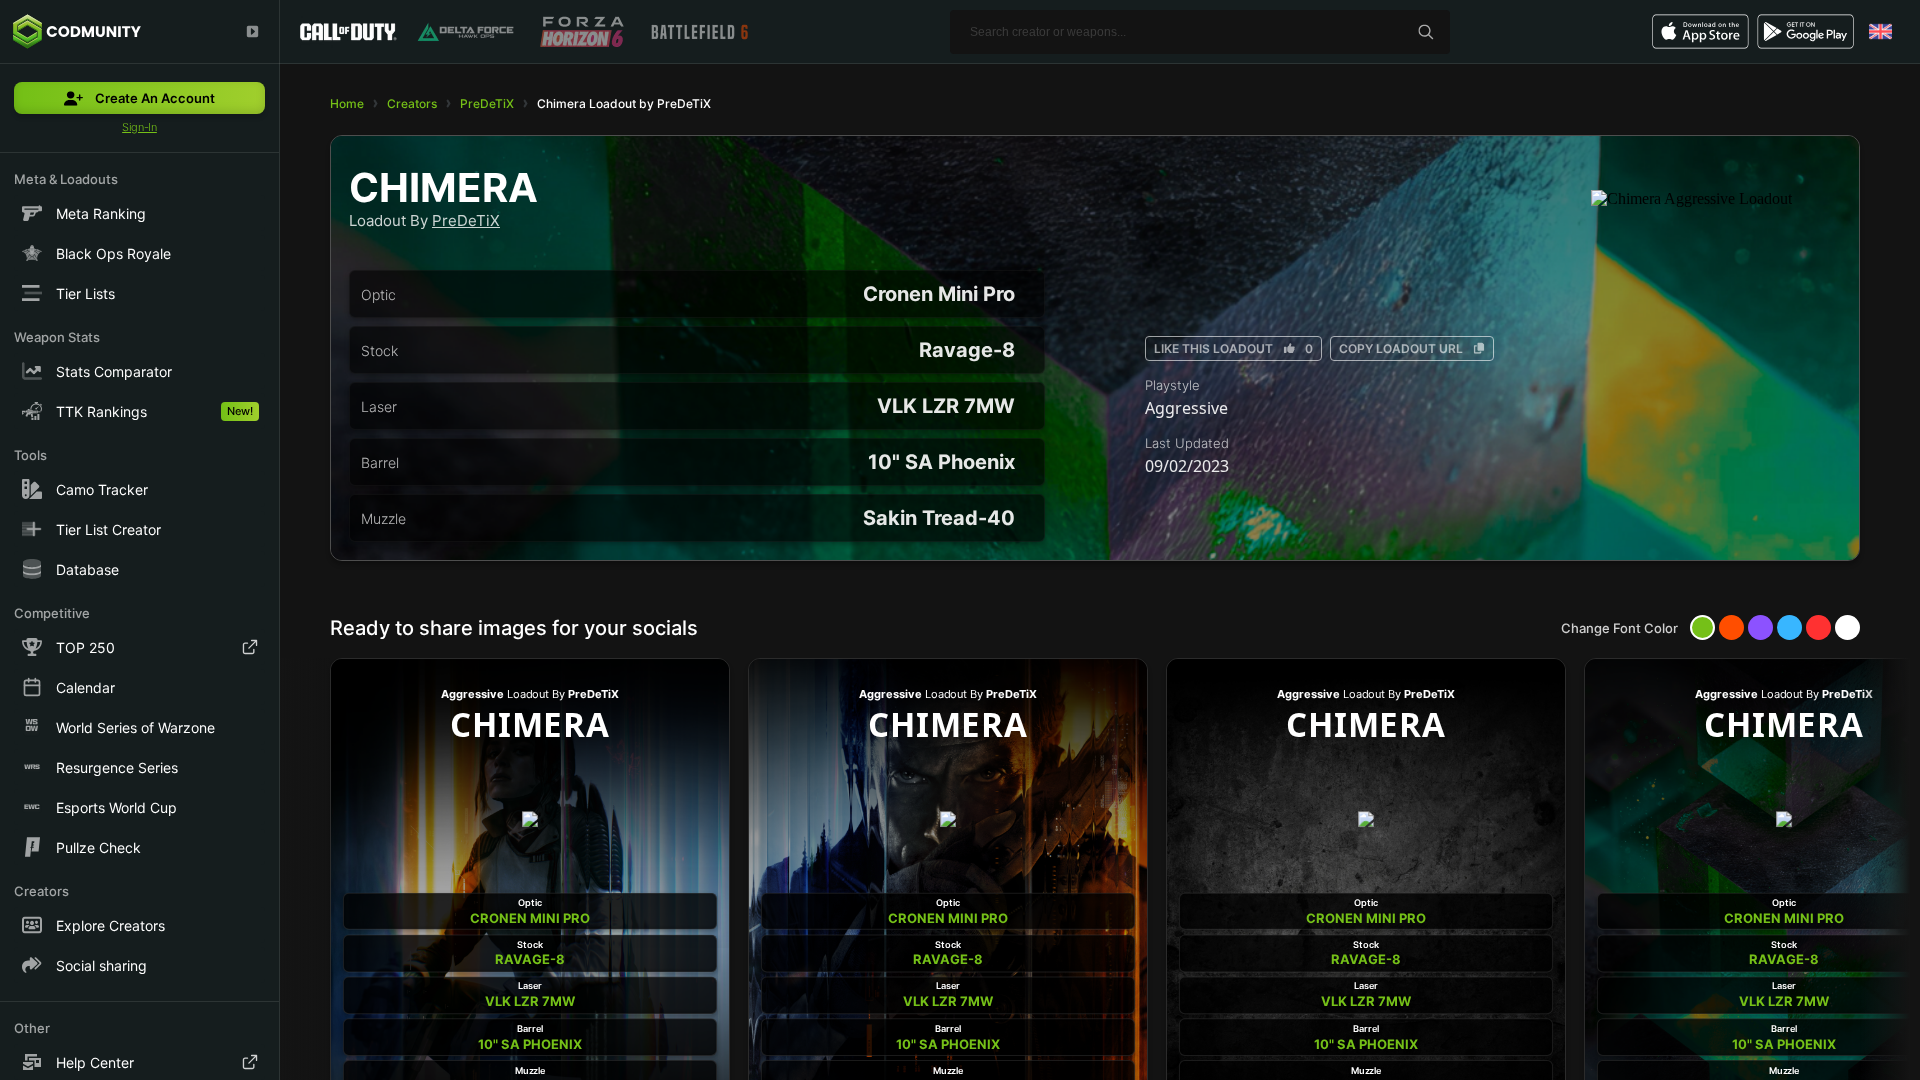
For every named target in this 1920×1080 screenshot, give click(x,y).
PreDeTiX (487, 103)
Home (347, 103)
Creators (412, 103)
